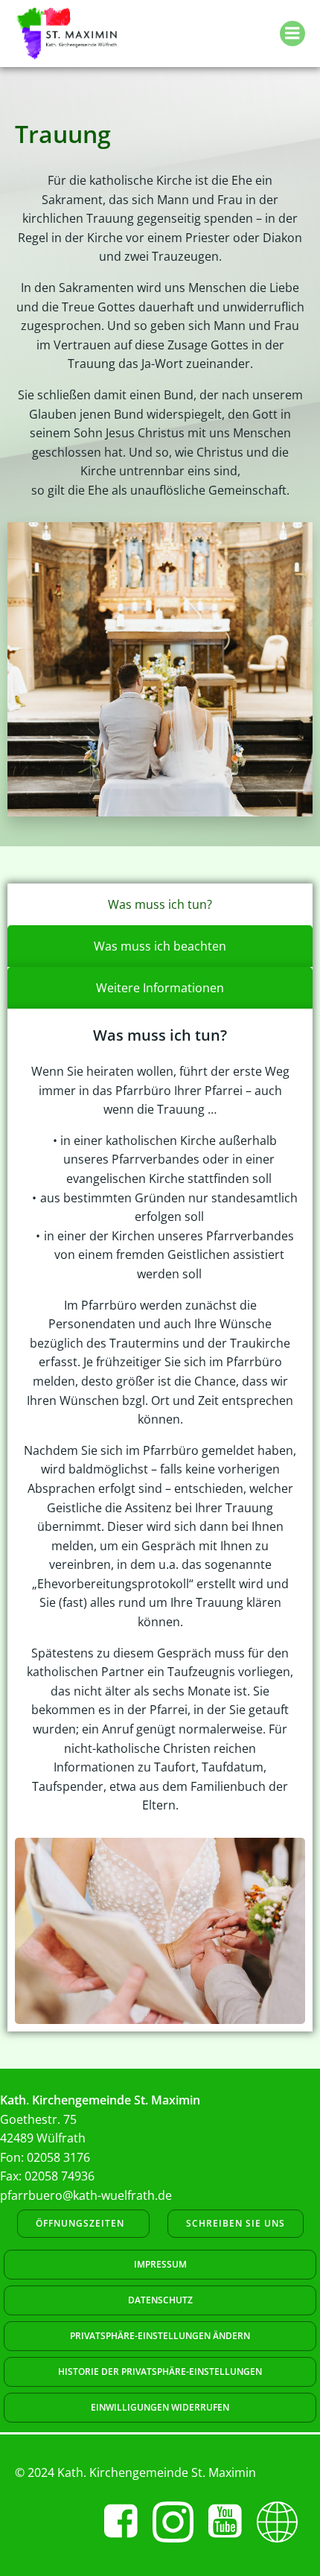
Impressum (160, 2264)
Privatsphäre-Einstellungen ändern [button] (160, 2336)
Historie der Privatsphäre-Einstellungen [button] (160, 2372)
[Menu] (292, 34)
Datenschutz (160, 2300)
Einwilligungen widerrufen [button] (160, 2407)
